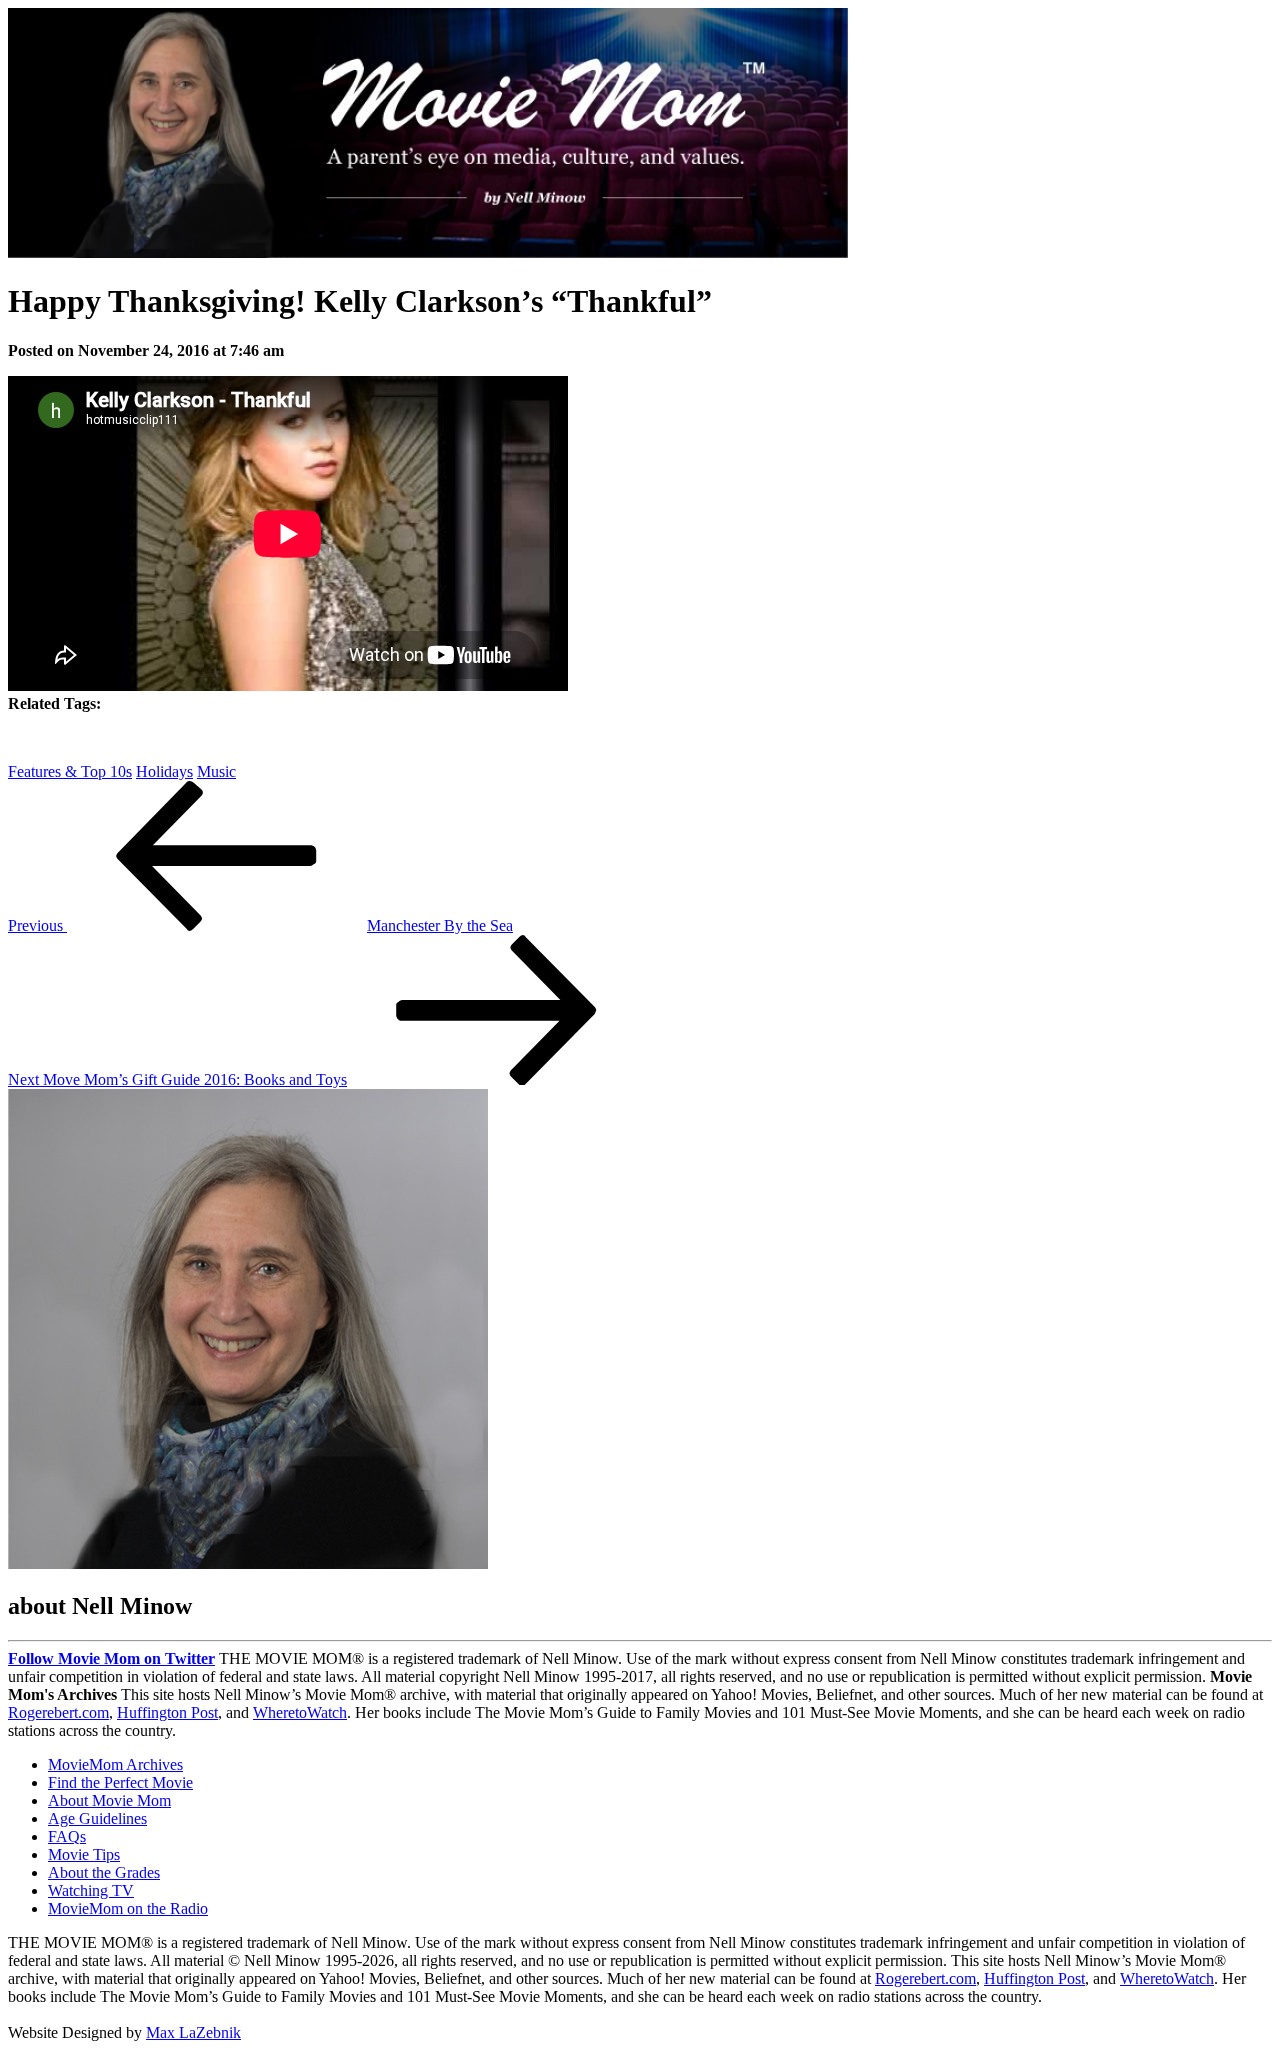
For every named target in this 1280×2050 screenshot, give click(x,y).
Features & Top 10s (70, 771)
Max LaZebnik (193, 2032)
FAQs (67, 1836)
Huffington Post (167, 1712)
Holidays (164, 771)
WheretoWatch (300, 1712)
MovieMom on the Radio (128, 1908)
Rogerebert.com (58, 1712)
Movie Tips (84, 1854)
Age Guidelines (97, 1818)
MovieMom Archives (115, 1764)
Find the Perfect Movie (120, 1782)
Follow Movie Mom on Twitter (111, 1658)
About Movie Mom (109, 1800)
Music (216, 771)
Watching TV (91, 1890)
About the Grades (104, 1872)
